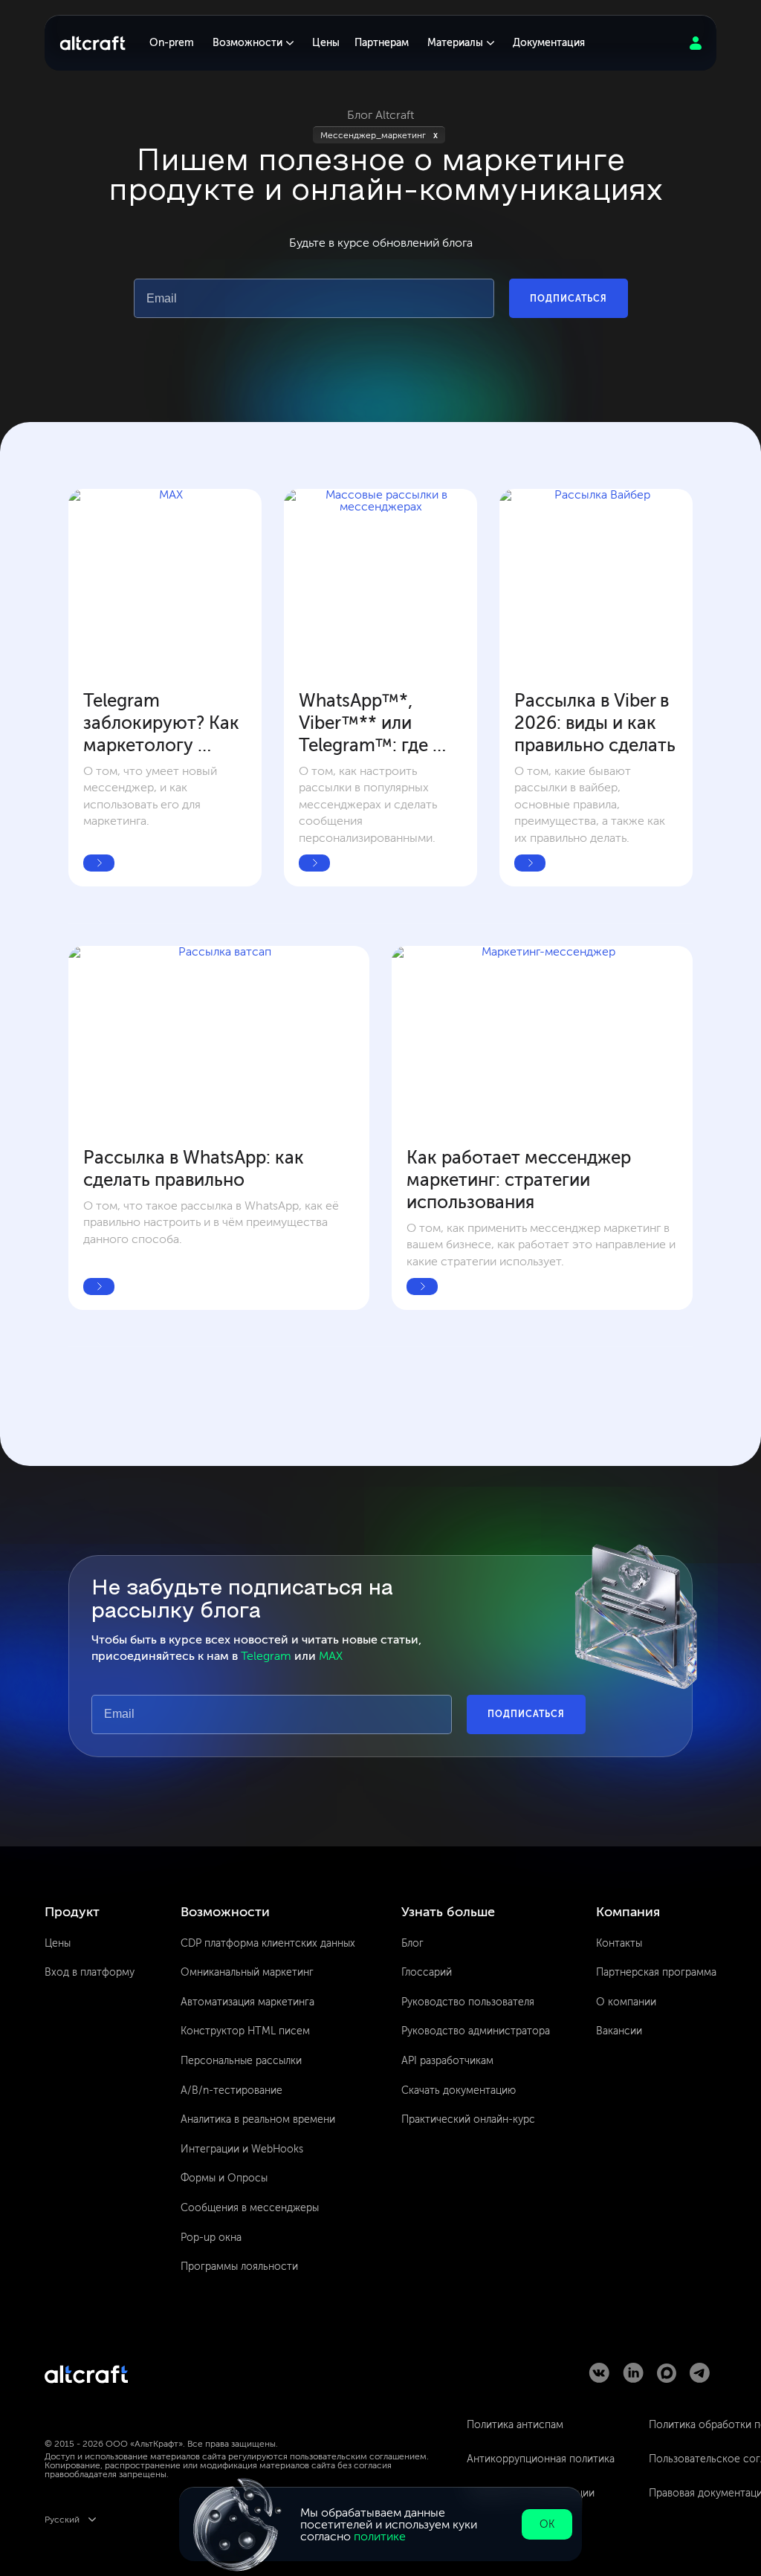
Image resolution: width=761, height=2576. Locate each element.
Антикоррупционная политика (541, 2459)
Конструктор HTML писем (245, 2031)
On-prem (172, 43)
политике (380, 2536)
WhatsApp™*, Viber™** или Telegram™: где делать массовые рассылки (374, 723)
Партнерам (382, 43)
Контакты (619, 1943)
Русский (62, 2520)
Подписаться (569, 299)
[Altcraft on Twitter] (667, 2379)
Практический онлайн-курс (468, 2119)
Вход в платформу (90, 1972)
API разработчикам (447, 2061)
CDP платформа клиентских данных (268, 1943)
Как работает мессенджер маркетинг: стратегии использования (521, 1180)
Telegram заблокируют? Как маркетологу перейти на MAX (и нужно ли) (163, 723)
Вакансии (619, 2031)
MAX (331, 1656)
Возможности (247, 43)
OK (547, 2524)
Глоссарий (427, 1972)
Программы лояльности (239, 2267)
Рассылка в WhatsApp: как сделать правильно (196, 1168)
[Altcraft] (93, 43)
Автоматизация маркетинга (247, 2002)
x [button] (435, 135)
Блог (412, 1943)
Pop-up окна (211, 2238)
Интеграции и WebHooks (242, 2149)
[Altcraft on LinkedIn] (633, 2379)
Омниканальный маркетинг (247, 1972)
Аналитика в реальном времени (258, 2119)
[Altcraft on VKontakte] (599, 2379)
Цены (326, 43)
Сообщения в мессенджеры (250, 2208)
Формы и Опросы (224, 2178)
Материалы (455, 43)
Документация (549, 43)
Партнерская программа (656, 1972)
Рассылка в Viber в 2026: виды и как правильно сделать (595, 723)
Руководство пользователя (468, 2002)
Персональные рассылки (241, 2061)
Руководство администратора (476, 2031)
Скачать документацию (459, 2090)
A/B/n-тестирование (231, 2090)
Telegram (266, 1656)
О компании (626, 2002)
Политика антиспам (515, 2425)
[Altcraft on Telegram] (700, 2379)
